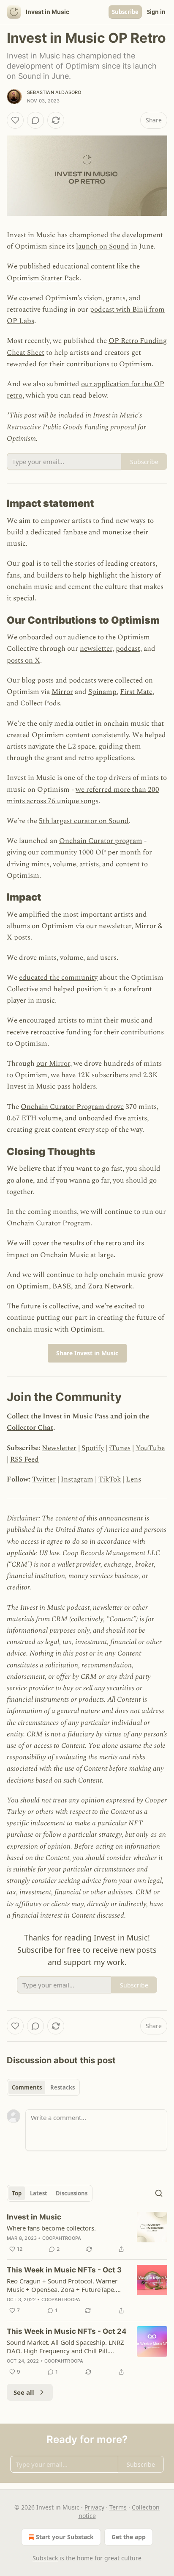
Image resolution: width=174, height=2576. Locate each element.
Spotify (93, 1448)
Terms (118, 2507)
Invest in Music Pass (76, 1416)
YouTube (150, 1448)
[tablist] (43, 2087)
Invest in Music (34, 2217)
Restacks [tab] (63, 2087)
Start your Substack (65, 2537)
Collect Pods (40, 703)
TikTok (110, 1479)
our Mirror (53, 1064)
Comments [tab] (27, 2087)
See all (24, 2392)
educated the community (58, 978)
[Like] (15, 120)
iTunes (120, 1448)
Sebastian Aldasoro (54, 92)
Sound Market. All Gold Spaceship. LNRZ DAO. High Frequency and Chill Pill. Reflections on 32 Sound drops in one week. (65, 2347)
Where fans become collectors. (51, 2228)
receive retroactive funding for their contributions (85, 1032)
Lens (133, 1479)
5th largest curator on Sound (84, 821)
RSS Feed (24, 1459)
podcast (128, 649)
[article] (87, 2233)
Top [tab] (17, 2193)
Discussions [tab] (72, 2193)
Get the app (129, 2537)
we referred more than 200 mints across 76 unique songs (83, 795)
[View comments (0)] (35, 120)
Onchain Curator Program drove (72, 1107)
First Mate (136, 692)
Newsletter (59, 1448)
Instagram (77, 1479)
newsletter (96, 649)
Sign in (156, 12)
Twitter (44, 1479)
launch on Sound (103, 246)
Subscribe (125, 12)
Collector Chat (30, 1428)
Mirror (62, 692)
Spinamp (102, 692)
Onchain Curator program (101, 841)
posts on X (23, 661)
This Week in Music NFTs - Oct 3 (64, 2270)
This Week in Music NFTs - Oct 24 (67, 2331)
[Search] (159, 2193)
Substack (45, 2558)
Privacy (94, 2507)
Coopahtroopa (62, 2238)
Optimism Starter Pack (43, 278)
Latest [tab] (39, 2193)
